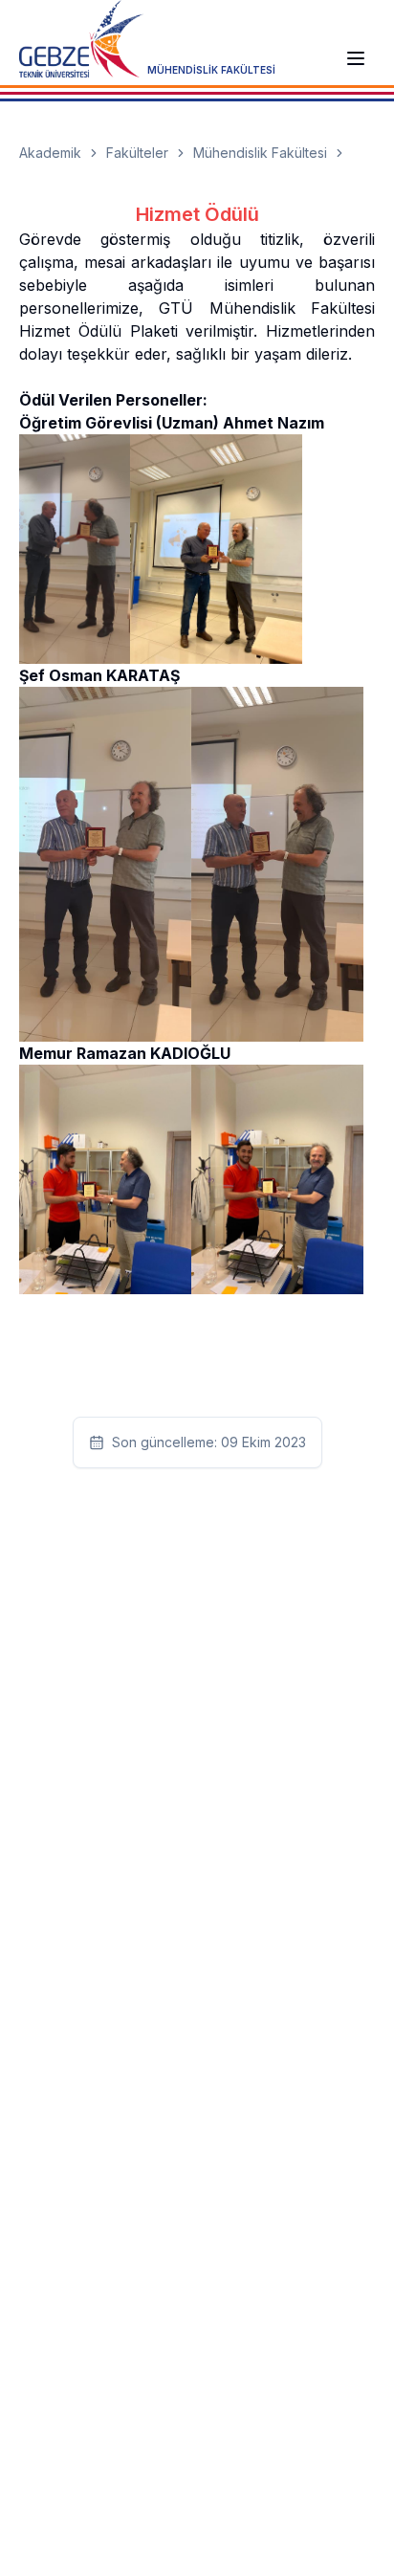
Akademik (50, 153)
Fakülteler (137, 153)
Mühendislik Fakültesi (260, 153)
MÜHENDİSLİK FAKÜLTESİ (211, 70)
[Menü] (356, 58)
